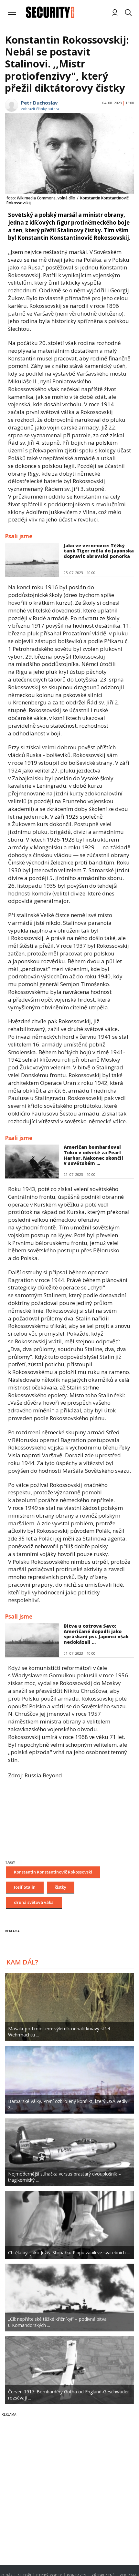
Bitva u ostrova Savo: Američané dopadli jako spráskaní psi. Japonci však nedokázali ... (96, 1634)
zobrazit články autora (40, 109)
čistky (61, 1887)
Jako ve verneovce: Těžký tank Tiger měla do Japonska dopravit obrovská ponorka (99, 551)
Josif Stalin (25, 1887)
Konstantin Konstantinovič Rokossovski (53, 1872)
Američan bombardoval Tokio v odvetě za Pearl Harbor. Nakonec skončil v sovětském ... (93, 1155)
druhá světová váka (34, 1902)
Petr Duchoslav (39, 103)
